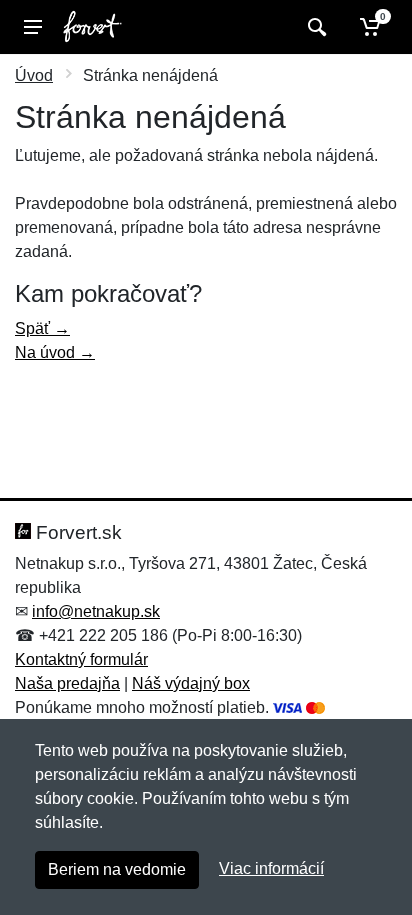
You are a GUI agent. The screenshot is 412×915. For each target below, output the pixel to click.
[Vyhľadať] (314, 27)
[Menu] (33, 27)
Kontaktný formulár (81, 659)
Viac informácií (271, 868)
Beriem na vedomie (117, 869)
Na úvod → (55, 352)
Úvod (34, 75)
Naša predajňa (67, 683)
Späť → (42, 328)
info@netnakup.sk (96, 611)
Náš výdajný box (191, 683)
